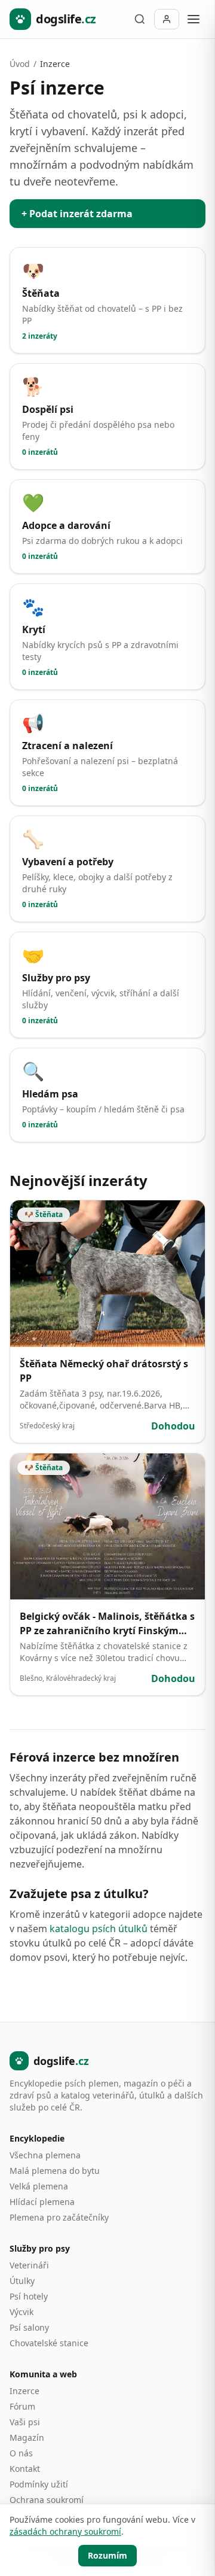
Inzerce (24, 2391)
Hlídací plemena (42, 2202)
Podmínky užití (39, 2484)
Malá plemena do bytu (55, 2171)
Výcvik (21, 2312)
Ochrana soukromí (47, 2500)
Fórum (22, 2406)
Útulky (22, 2281)
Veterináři (29, 2265)
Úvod (20, 64)
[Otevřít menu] (193, 19)
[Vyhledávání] (140, 19)
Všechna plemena (45, 2155)
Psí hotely (29, 2296)
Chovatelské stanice (49, 2343)
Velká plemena (39, 2186)
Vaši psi (25, 2422)
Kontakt (25, 2469)
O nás (21, 2453)
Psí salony (29, 2327)
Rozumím (107, 2555)
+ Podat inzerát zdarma (77, 214)
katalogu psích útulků (99, 1929)
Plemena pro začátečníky (59, 2217)
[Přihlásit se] (167, 19)
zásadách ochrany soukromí (65, 2531)
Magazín (27, 2437)
